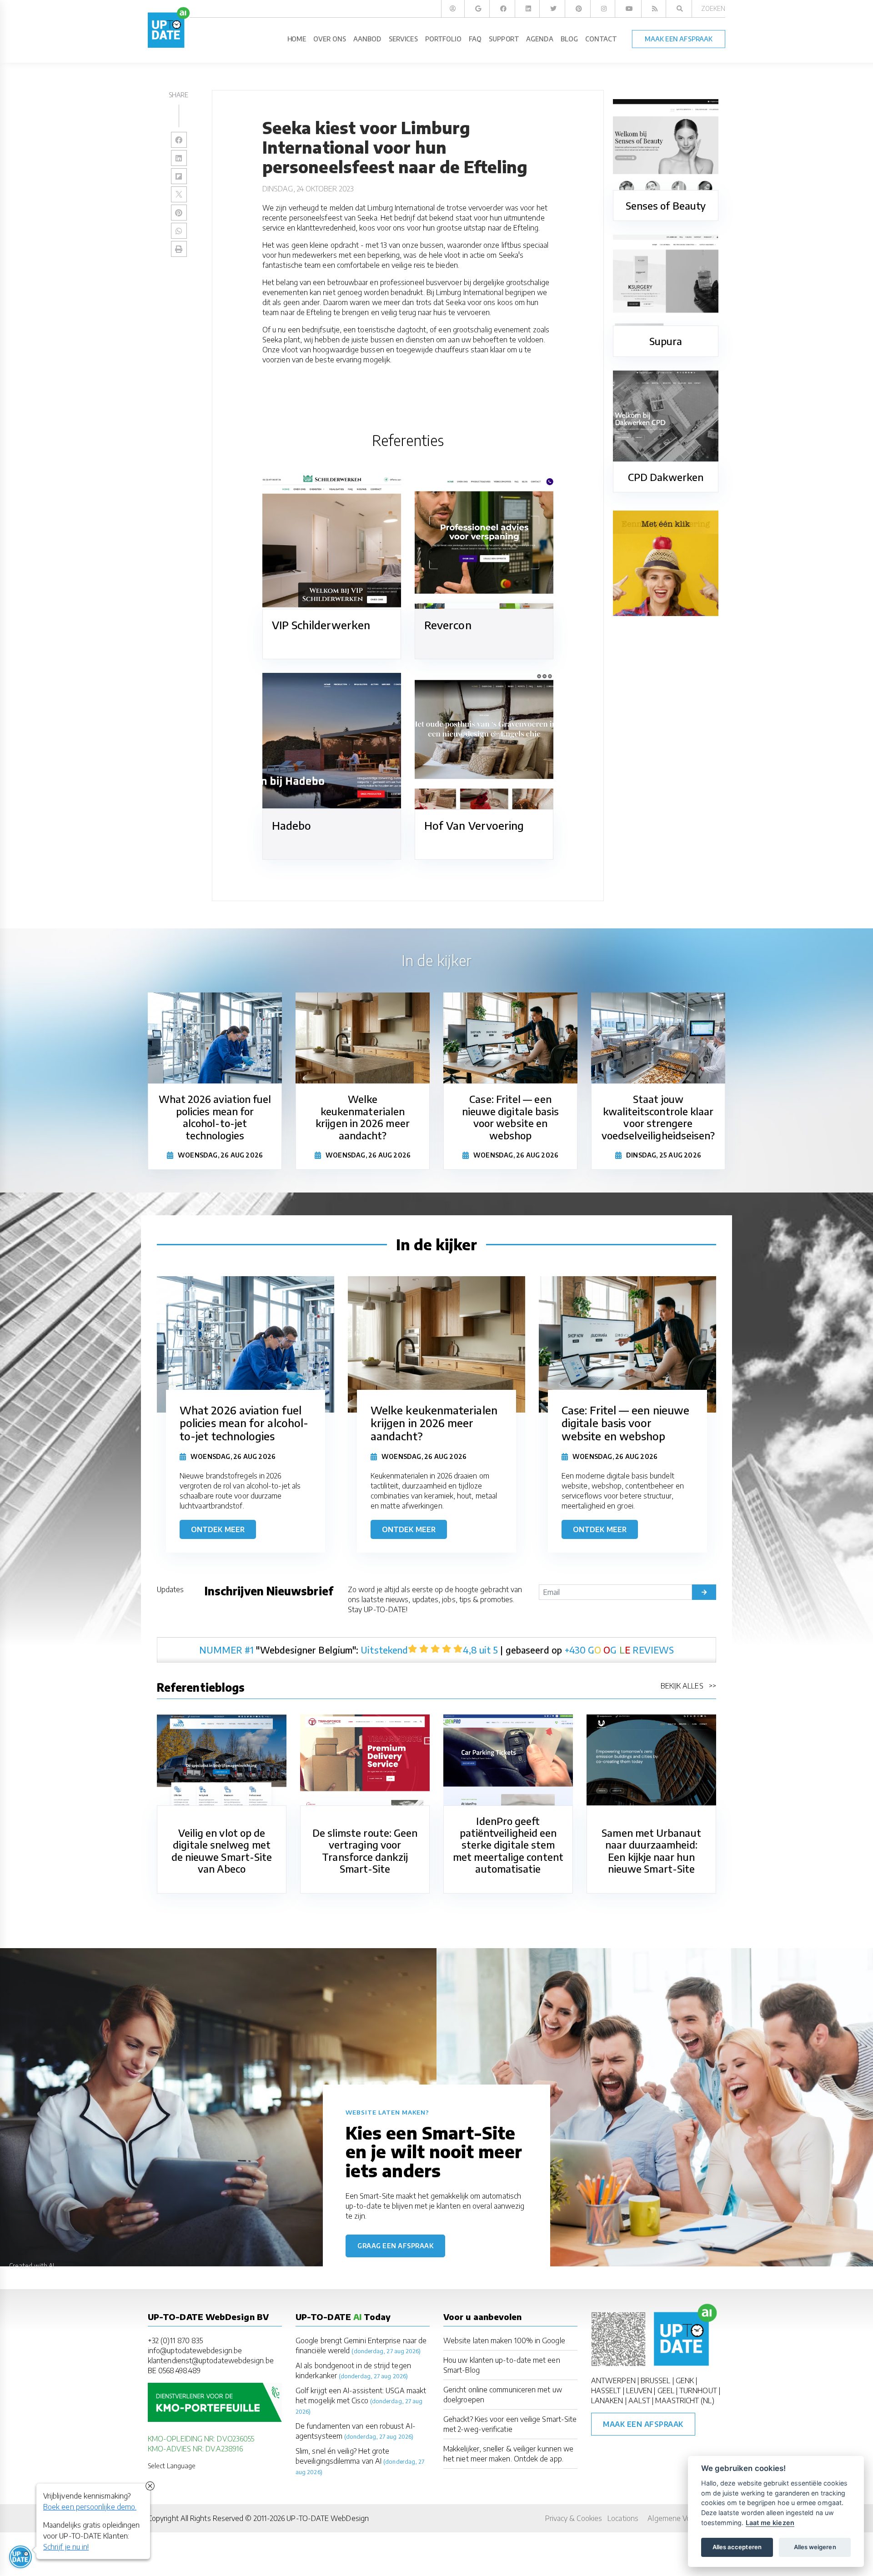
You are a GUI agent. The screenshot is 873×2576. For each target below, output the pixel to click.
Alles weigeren (815, 2547)
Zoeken (713, 8)
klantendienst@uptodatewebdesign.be (211, 2360)
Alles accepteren (737, 2547)
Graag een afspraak (395, 2246)
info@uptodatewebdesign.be (195, 2350)
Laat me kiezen (770, 2523)
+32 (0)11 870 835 (175, 2340)
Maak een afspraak (643, 2424)
